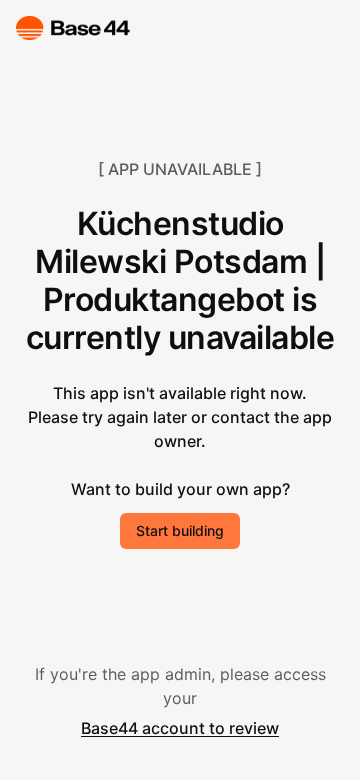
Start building (180, 530)
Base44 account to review (180, 728)
